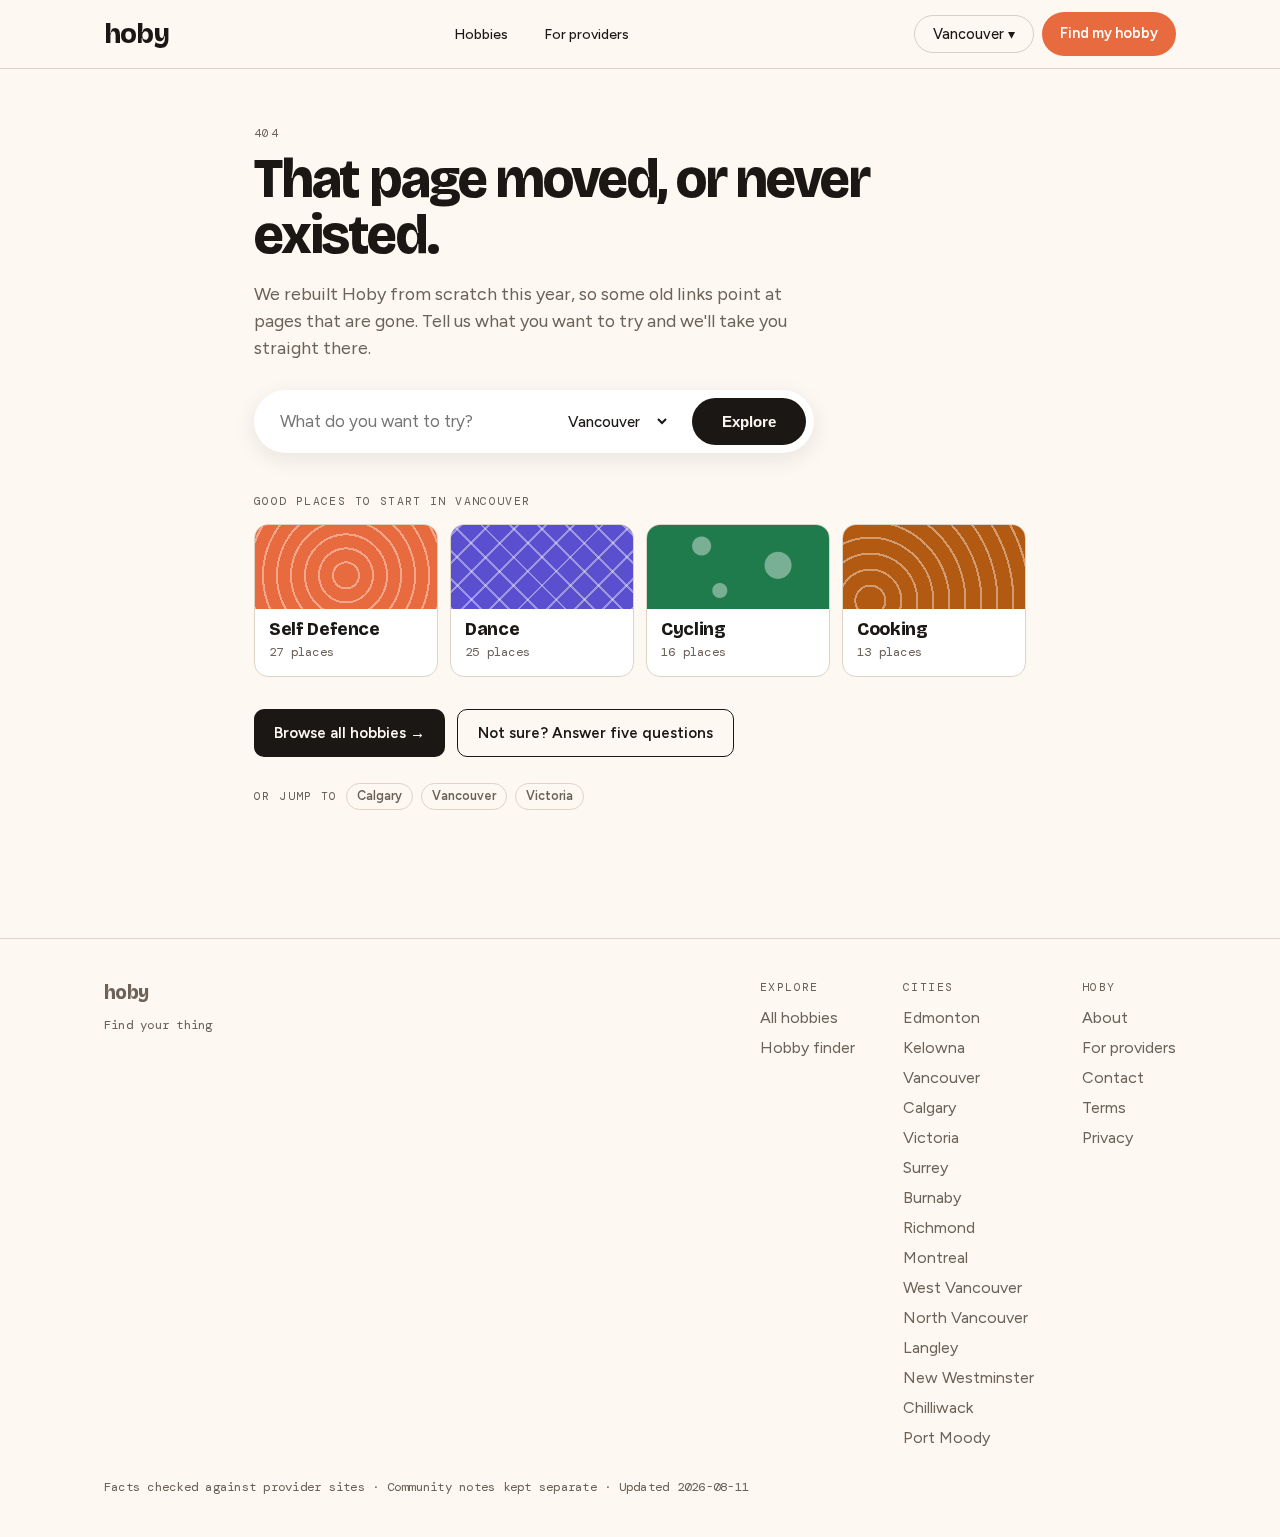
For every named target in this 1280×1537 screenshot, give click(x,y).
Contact (1113, 1077)
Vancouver (464, 795)
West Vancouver (962, 1287)
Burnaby (932, 1197)
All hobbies (799, 1017)
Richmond (939, 1227)
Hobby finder (807, 1047)
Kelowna (934, 1047)
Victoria (549, 795)
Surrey (925, 1167)
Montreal (935, 1257)
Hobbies (481, 34)
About (1105, 1017)
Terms (1104, 1107)
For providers (586, 34)
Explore (749, 421)
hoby (136, 34)
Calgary (379, 795)
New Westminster (968, 1377)
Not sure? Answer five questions (595, 733)
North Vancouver (965, 1317)
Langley (930, 1347)
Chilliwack (938, 1407)
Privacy (1107, 1137)
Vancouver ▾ (974, 34)
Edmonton (941, 1017)
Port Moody (946, 1437)
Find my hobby (1109, 33)
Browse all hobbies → (349, 733)
